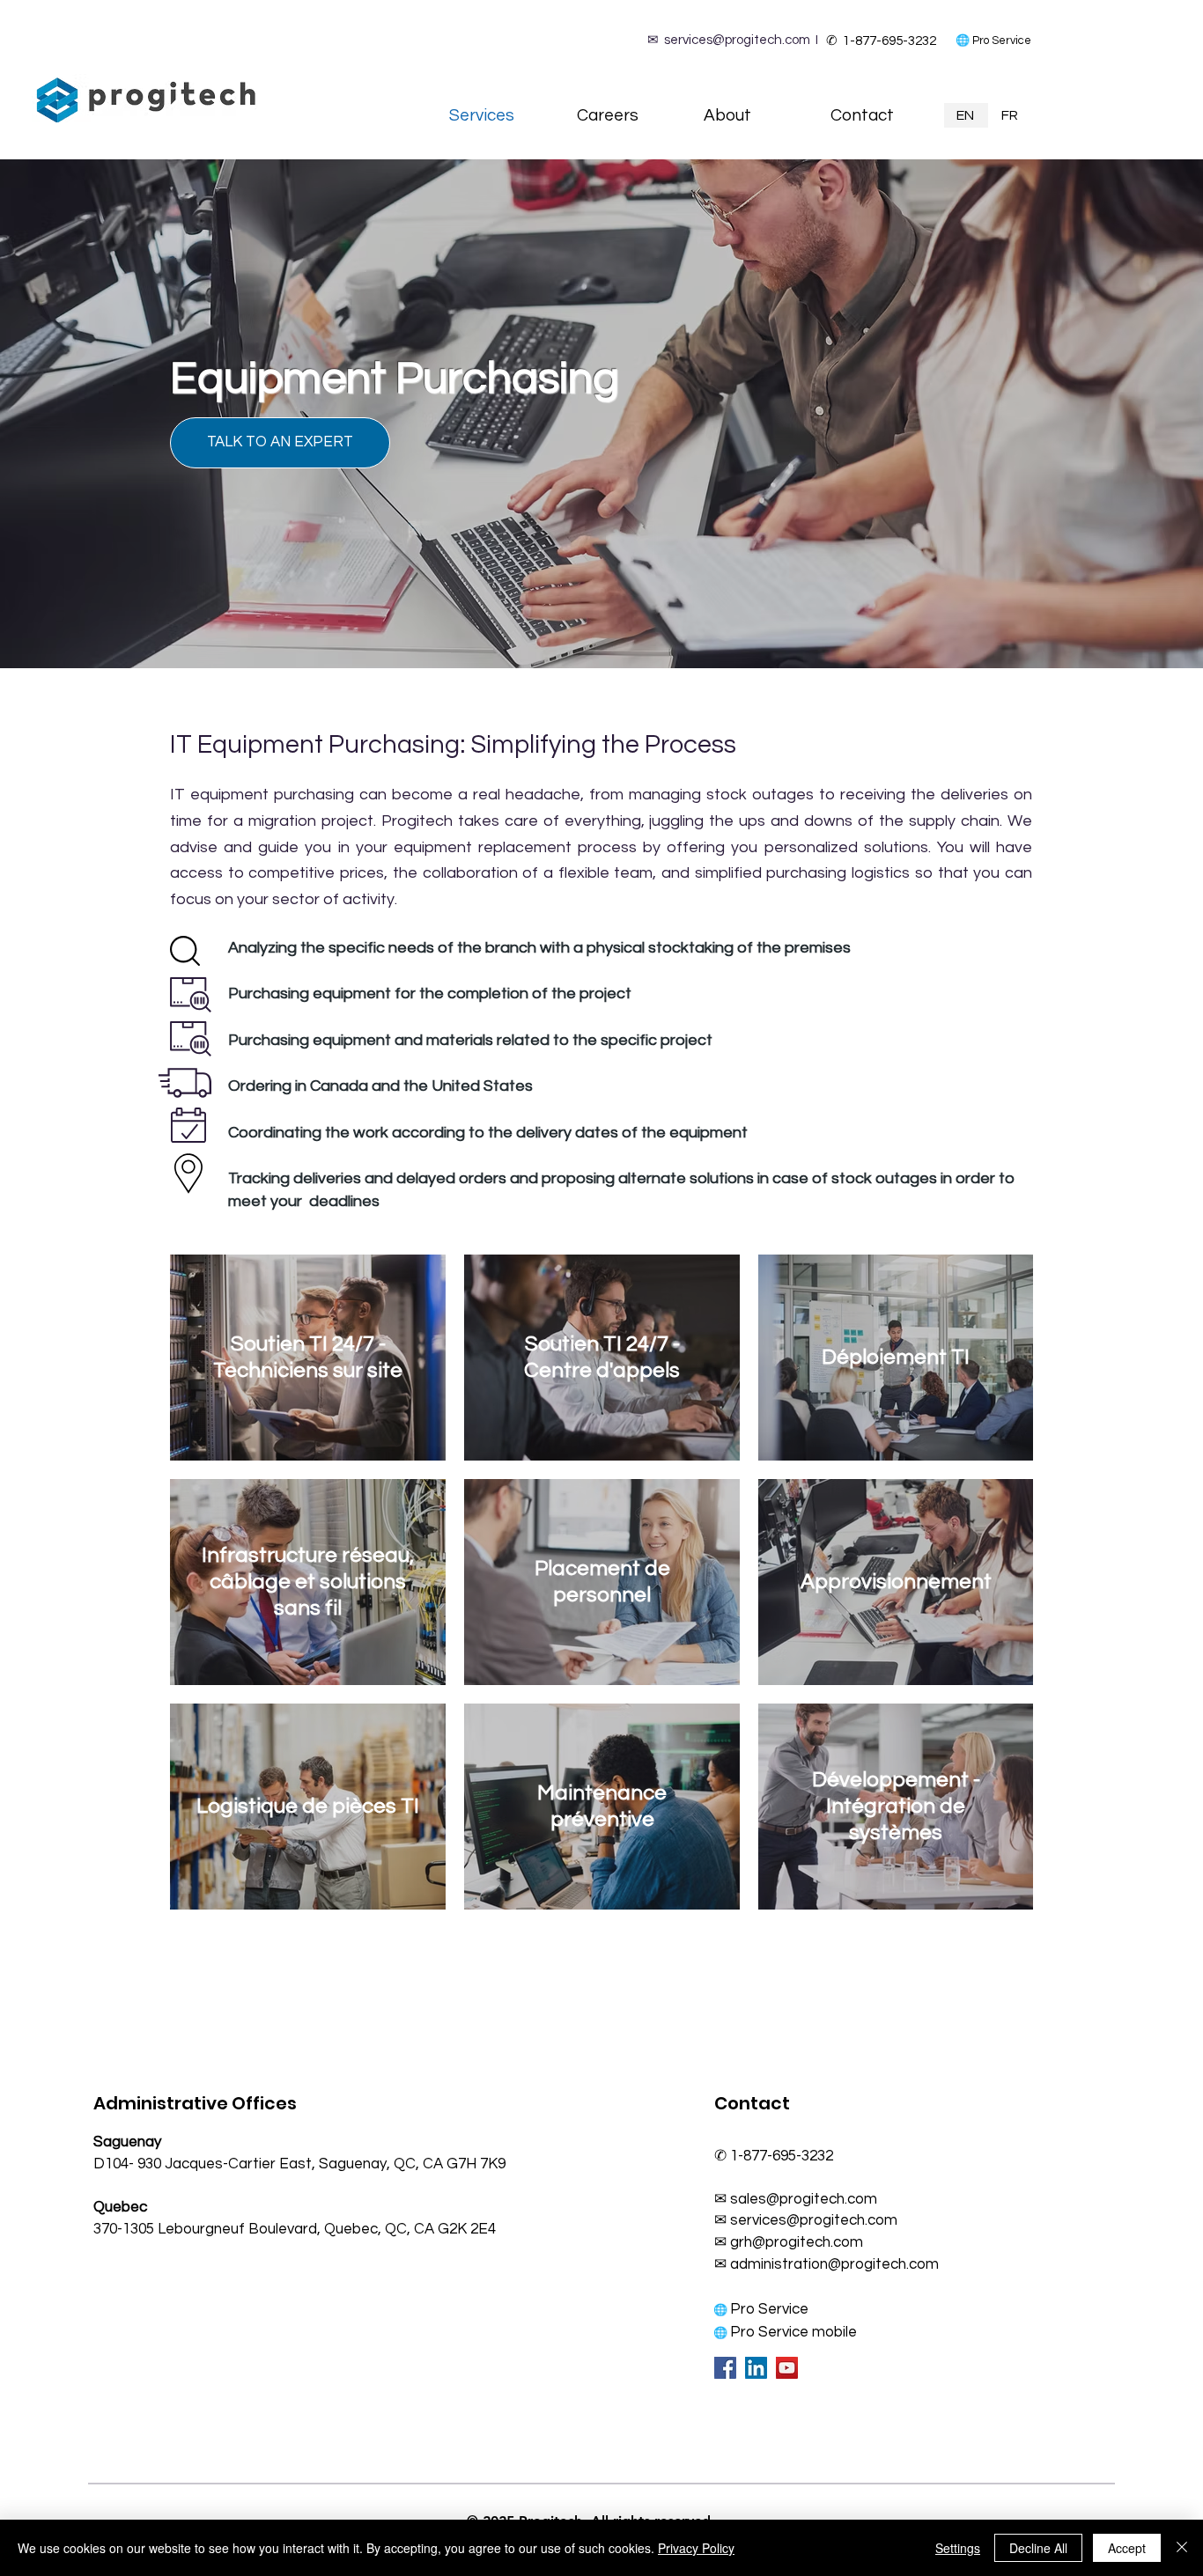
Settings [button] (958, 2548)
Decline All (1038, 2548)
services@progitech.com (737, 40)
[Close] (1182, 2548)
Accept (1127, 2548)
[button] (280, 443)
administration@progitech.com (834, 2264)
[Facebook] (725, 2368)
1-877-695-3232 (888, 41)
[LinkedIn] (756, 2368)
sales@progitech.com (804, 2199)
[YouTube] (787, 2368)
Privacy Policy (696, 2548)
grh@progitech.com (797, 2242)
